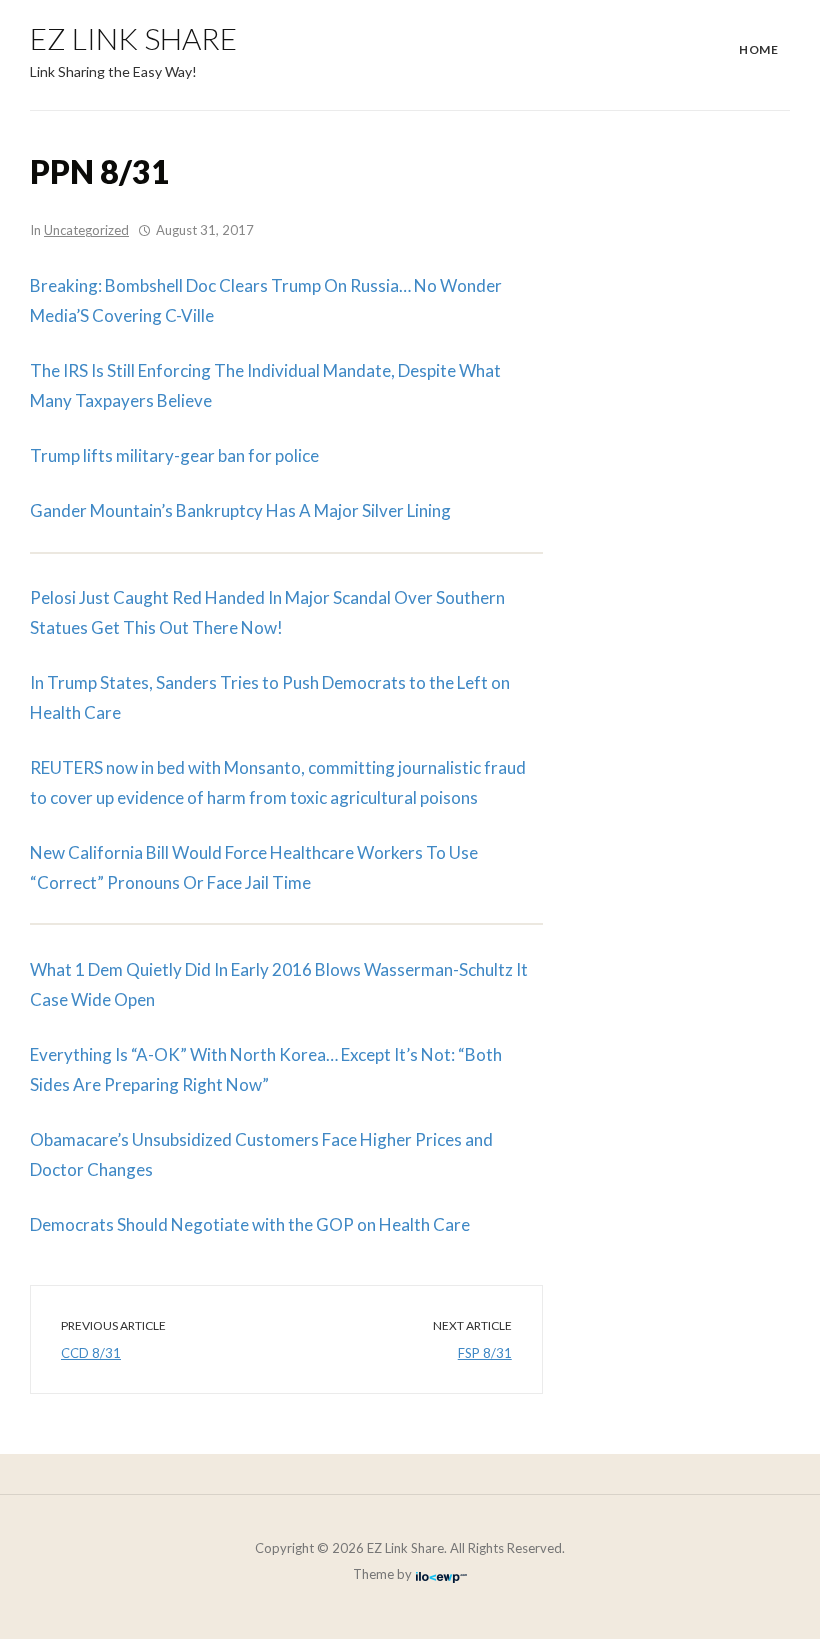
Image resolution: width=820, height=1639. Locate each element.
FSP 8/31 (485, 1353)
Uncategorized (86, 230)
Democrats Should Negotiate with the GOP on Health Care (250, 1224)
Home (758, 49)
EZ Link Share (133, 38)
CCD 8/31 (91, 1353)
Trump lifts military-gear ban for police (174, 455)
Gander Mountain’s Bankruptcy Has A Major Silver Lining (240, 510)
